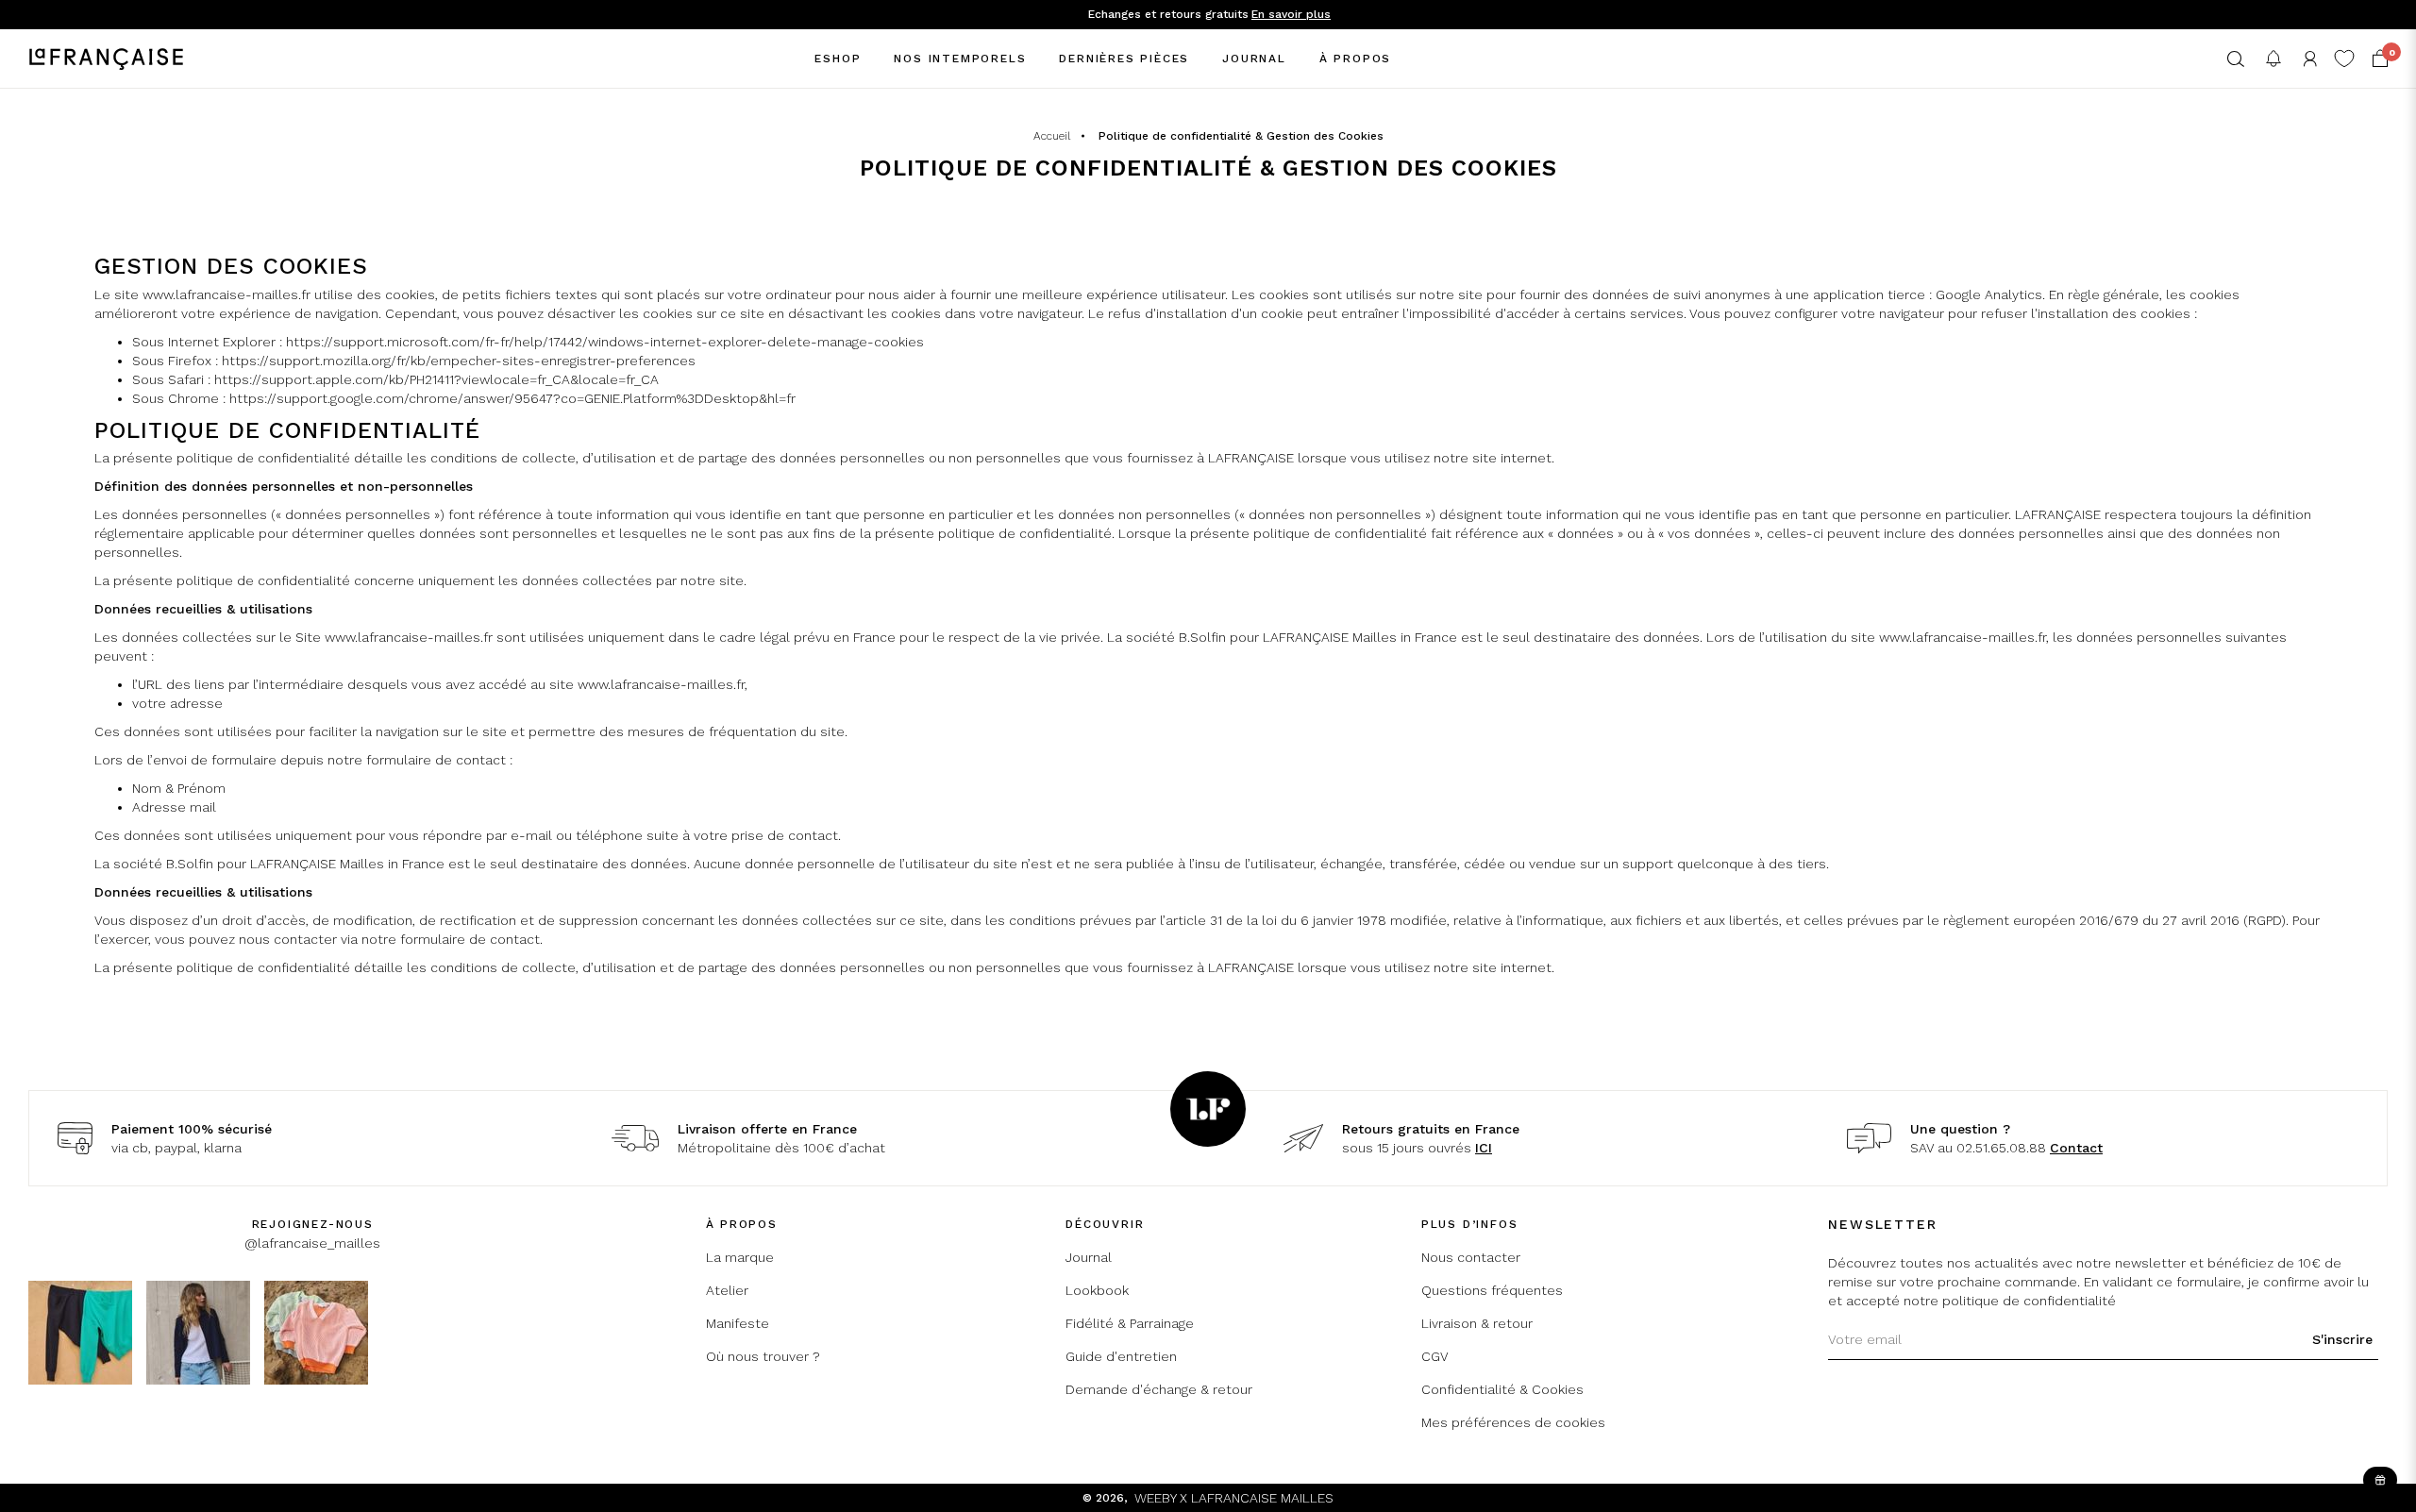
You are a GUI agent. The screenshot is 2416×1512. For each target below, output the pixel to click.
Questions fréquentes (1492, 1290)
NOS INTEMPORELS (960, 59)
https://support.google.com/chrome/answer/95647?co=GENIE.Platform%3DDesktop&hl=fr (512, 398)
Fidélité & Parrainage (1130, 1323)
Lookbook (1097, 1290)
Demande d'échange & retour (1159, 1389)
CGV (1435, 1356)
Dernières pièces (1124, 59)
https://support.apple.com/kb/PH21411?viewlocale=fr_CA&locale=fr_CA (436, 379)
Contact (2076, 1148)
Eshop (838, 59)
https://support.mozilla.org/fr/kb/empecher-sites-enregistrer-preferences (459, 361)
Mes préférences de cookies (1513, 1422)
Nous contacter (1471, 1257)
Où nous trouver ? (763, 1356)
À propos (1355, 59)
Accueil (1052, 136)
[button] (2236, 59)
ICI (1484, 1148)
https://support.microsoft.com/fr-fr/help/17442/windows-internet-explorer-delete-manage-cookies (605, 342)
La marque (740, 1257)
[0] (2380, 59)
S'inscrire (2342, 1339)
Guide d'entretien (1121, 1356)
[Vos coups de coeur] (2344, 59)
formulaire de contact (470, 939)
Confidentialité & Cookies (1502, 1389)
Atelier (727, 1290)
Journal (1254, 59)
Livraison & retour (1477, 1323)
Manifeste (738, 1323)
